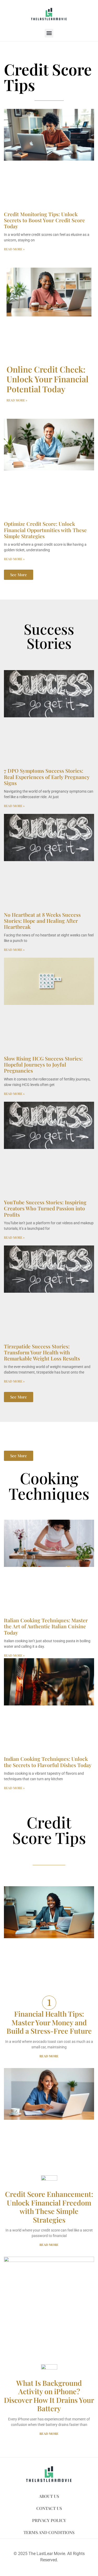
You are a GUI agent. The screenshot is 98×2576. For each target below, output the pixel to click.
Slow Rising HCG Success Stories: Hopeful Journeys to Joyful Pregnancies (43, 1064)
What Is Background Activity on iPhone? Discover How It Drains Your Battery (49, 2396)
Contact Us (49, 2508)
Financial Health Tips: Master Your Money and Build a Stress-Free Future (49, 2022)
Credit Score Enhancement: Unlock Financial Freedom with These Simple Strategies (49, 2207)
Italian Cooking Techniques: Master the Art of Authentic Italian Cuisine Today (46, 1626)
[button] (49, 33)
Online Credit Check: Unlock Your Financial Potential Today (48, 379)
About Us (49, 2496)
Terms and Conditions (49, 2532)
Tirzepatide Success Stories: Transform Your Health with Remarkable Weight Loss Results (42, 1352)
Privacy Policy (49, 2520)
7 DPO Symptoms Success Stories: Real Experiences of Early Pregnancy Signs (47, 777)
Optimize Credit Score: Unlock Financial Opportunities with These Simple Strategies (45, 530)
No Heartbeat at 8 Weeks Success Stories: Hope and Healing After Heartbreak (42, 921)
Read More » (14, 249)
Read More (49, 2056)
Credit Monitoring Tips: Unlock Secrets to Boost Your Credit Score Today (44, 220)
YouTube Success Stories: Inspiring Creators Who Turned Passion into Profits (45, 1208)
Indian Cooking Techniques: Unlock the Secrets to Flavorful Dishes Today (48, 1762)
